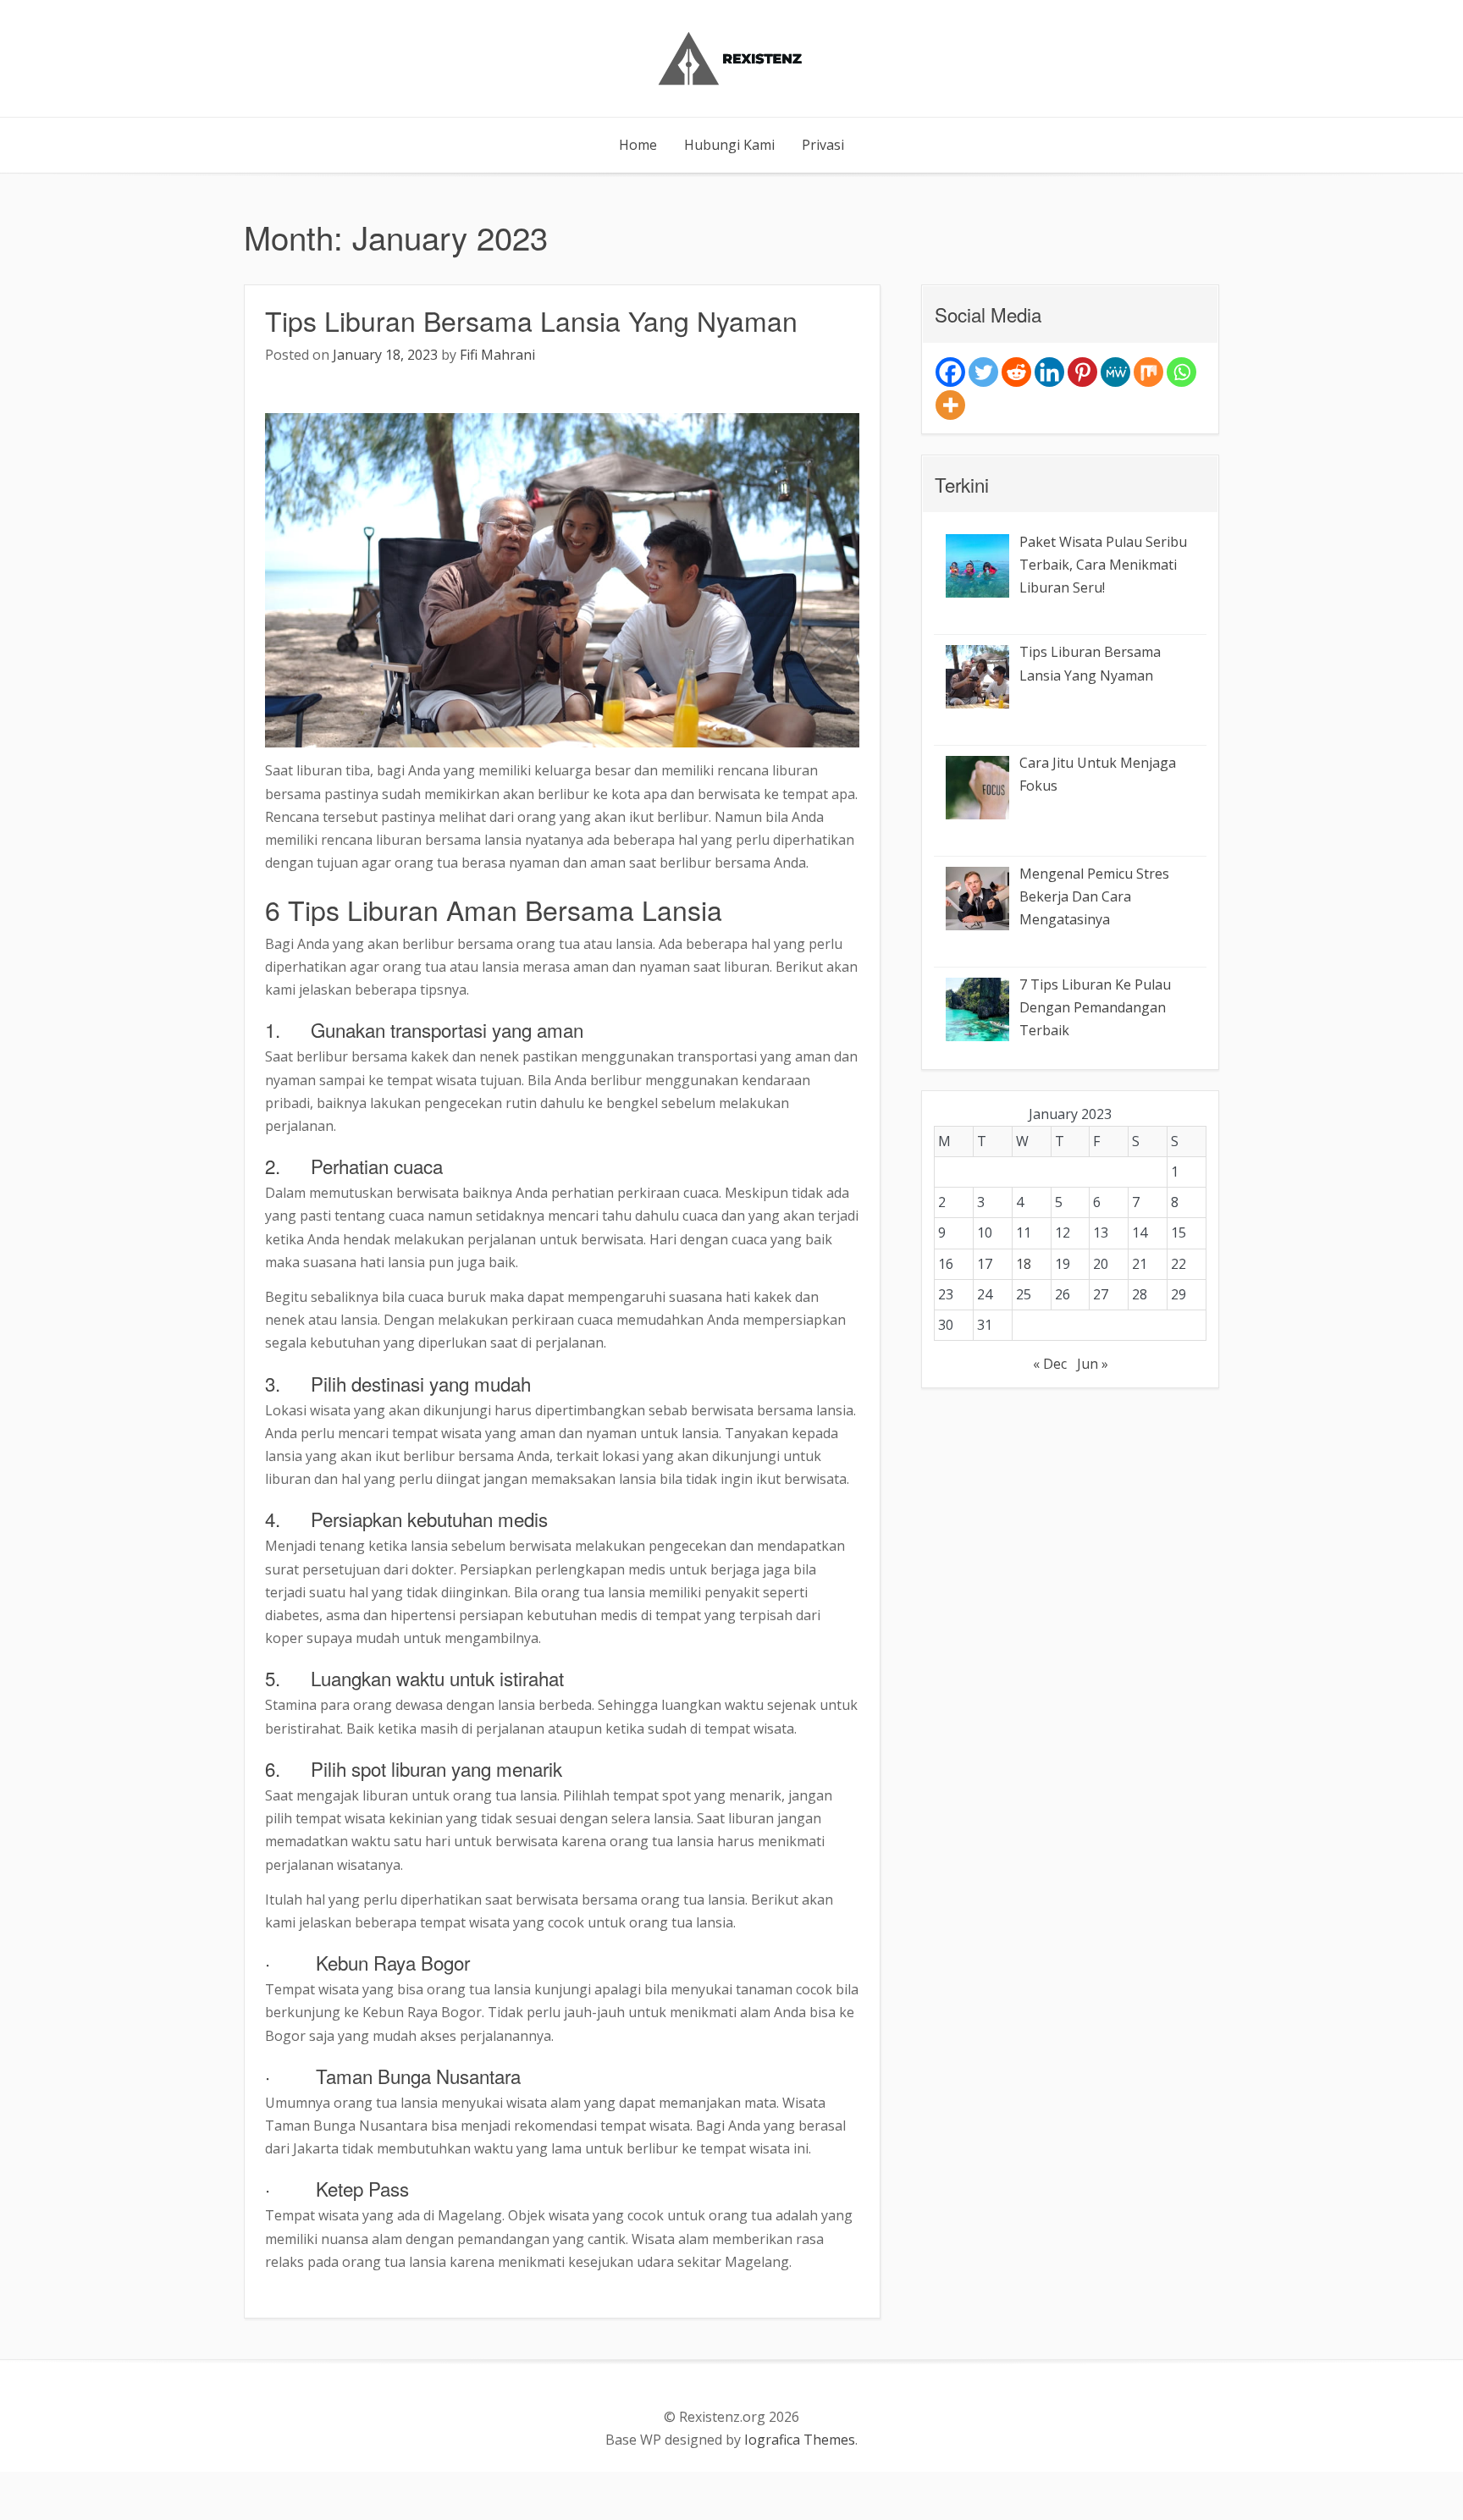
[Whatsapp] (1181, 372)
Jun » (1093, 1364)
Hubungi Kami (729, 145)
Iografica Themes (800, 2440)
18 (1024, 1264)
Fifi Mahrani (497, 355)
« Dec (1050, 1364)
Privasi (823, 145)
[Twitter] (983, 372)
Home (638, 145)
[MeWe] (1115, 372)
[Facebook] (950, 372)
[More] (950, 405)
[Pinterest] (1082, 372)
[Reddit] (1016, 372)
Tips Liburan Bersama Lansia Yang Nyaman (531, 320)
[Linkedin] (1049, 372)
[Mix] (1148, 372)
